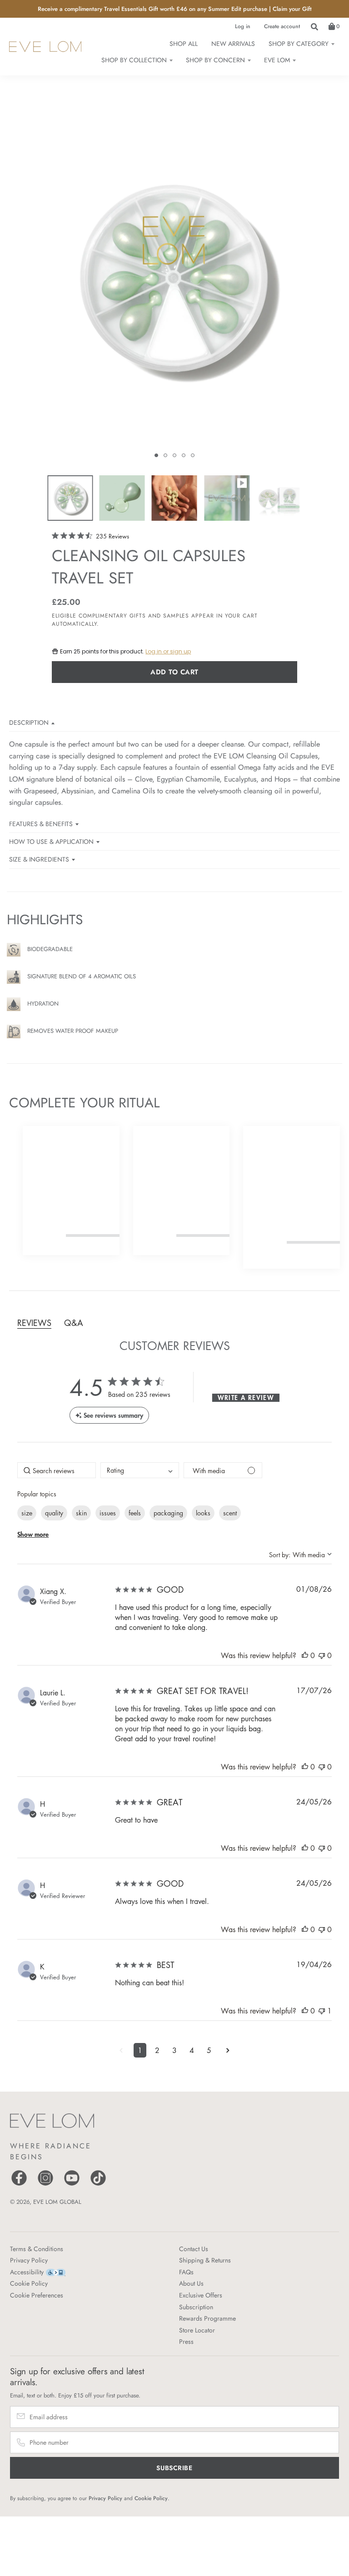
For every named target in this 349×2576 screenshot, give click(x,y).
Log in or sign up (168, 651)
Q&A (74, 1323)
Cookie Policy (29, 2283)
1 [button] (140, 2050)
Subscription (196, 2307)
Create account (282, 26)
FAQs (186, 2272)
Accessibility (27, 2272)
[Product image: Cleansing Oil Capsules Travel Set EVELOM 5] (279, 498)
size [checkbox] (27, 1513)
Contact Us (194, 2249)
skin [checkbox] (81, 1513)
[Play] (174, 290)
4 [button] (192, 2050)
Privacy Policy (29, 2260)
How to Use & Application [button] (51, 842)
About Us (191, 2283)
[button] (156, 455)
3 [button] (174, 2050)
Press (186, 2342)
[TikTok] (98, 2185)
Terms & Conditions (37, 2249)
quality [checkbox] (54, 1513)
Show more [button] (33, 1534)
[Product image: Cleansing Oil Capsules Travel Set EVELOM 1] (70, 498)
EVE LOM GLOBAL (57, 2202)
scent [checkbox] (230, 1513)
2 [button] (157, 2050)
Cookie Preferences (37, 2295)
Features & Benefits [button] (41, 824)
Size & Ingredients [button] (39, 859)
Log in (243, 26)
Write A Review (246, 1398)
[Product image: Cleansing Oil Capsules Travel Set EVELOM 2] (122, 498)
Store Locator (197, 2330)
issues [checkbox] (108, 1513)
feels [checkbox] (135, 1513)
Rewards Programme (207, 2318)
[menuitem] (301, 44)
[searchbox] (57, 1470)
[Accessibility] (56, 2272)
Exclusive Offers (201, 2295)
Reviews (34, 1323)
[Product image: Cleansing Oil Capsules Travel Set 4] (227, 498)
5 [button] (209, 2050)
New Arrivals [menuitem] (233, 44)
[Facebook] (19, 2185)
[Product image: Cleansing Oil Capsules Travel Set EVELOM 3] (174, 498)
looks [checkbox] (203, 1513)
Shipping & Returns (205, 2260)
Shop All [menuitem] (184, 44)
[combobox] (140, 1470)
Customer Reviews (175, 1345)
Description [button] (29, 722)
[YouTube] (72, 2185)
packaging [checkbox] (168, 1513)
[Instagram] (45, 2185)
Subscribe (174, 2468)
